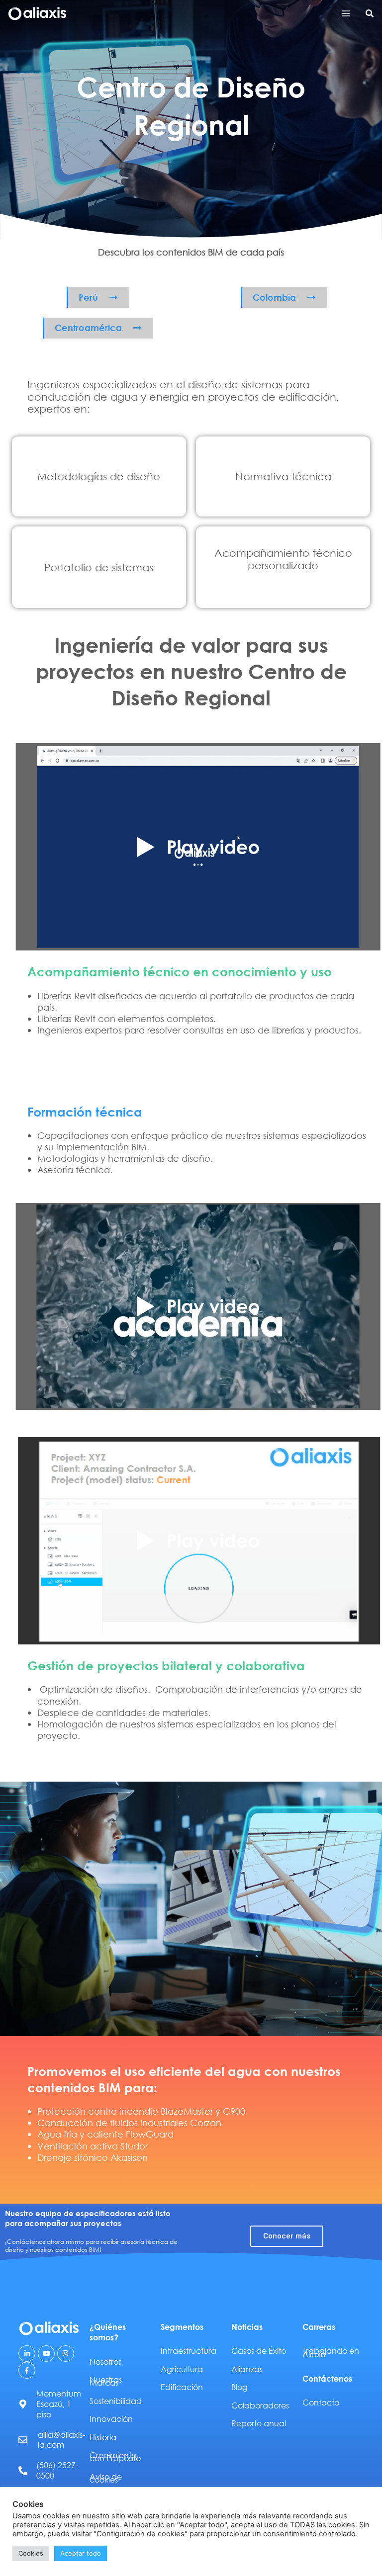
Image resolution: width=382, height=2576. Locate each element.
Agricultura (182, 2369)
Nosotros (105, 2361)
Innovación (111, 2419)
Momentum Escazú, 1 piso (59, 2404)
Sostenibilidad (116, 2401)
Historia (103, 2437)
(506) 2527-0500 (57, 2470)
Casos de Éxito (259, 2351)
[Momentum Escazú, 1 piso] (23, 2404)
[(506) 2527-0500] (23, 2471)
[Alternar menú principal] (345, 14)
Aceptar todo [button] (81, 2553)
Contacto (321, 2402)
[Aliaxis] (37, 14)
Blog (239, 2387)
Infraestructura (189, 2351)
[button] (370, 14)
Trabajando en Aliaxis (331, 2352)
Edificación (182, 2387)
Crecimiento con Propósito (115, 2456)
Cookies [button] (31, 2553)
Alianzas (247, 2369)
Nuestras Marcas (106, 2381)
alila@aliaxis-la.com (61, 2440)
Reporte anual (259, 2423)
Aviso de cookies (106, 2478)
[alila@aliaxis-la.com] (23, 2440)
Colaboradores (260, 2405)
